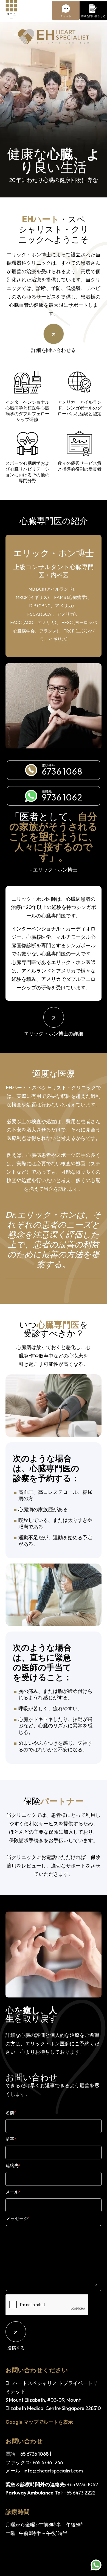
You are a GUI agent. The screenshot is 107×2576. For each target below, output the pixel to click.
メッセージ (18, 2218)
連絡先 (13, 2165)
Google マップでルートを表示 (39, 2422)
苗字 (11, 2139)
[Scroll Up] (96, 2548)
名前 (11, 2113)
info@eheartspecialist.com (53, 2471)
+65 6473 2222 (80, 2493)
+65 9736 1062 (82, 2484)
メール (13, 2192)
